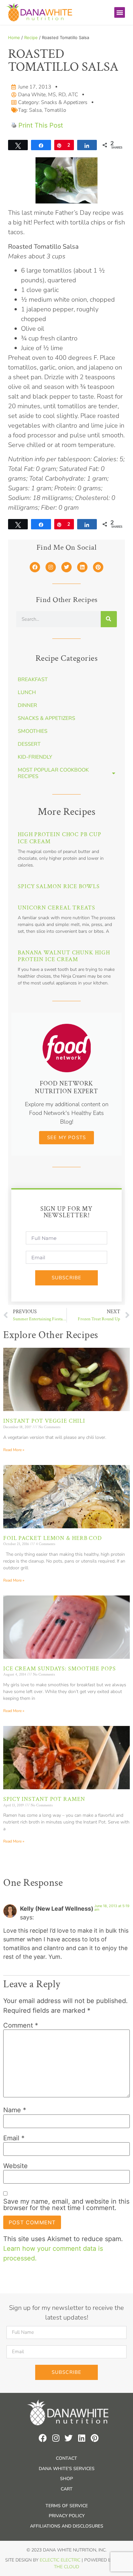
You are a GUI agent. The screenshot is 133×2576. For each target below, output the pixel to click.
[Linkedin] (82, 567)
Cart (67, 2489)
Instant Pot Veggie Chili (44, 1421)
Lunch (27, 692)
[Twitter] (66, 567)
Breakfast (33, 680)
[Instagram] (51, 567)
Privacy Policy (67, 2516)
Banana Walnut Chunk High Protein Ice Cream (64, 956)
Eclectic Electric (60, 2560)
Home (14, 37)
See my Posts (66, 1137)
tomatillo (55, 110)
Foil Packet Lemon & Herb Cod (53, 1538)
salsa (35, 110)
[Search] (109, 619)
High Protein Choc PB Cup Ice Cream (60, 838)
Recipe (31, 37)
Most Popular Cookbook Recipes (53, 773)
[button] (120, 12)
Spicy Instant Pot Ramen (44, 1799)
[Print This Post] (14, 125)
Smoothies (33, 731)
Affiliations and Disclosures (67, 2526)
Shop (66, 2479)
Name (15, 2110)
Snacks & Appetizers (64, 102)
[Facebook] (35, 567)
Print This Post (41, 125)
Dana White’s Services (67, 2469)
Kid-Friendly (35, 757)
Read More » (14, 1450)
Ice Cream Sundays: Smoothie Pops (60, 1669)
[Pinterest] (98, 567)
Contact (66, 2458)
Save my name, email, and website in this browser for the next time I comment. (66, 2205)
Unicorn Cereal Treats (56, 908)
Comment (21, 2025)
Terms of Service (67, 2506)
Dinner (27, 705)
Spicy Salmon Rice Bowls (59, 886)
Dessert (29, 744)
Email (14, 2138)
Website (15, 2166)
